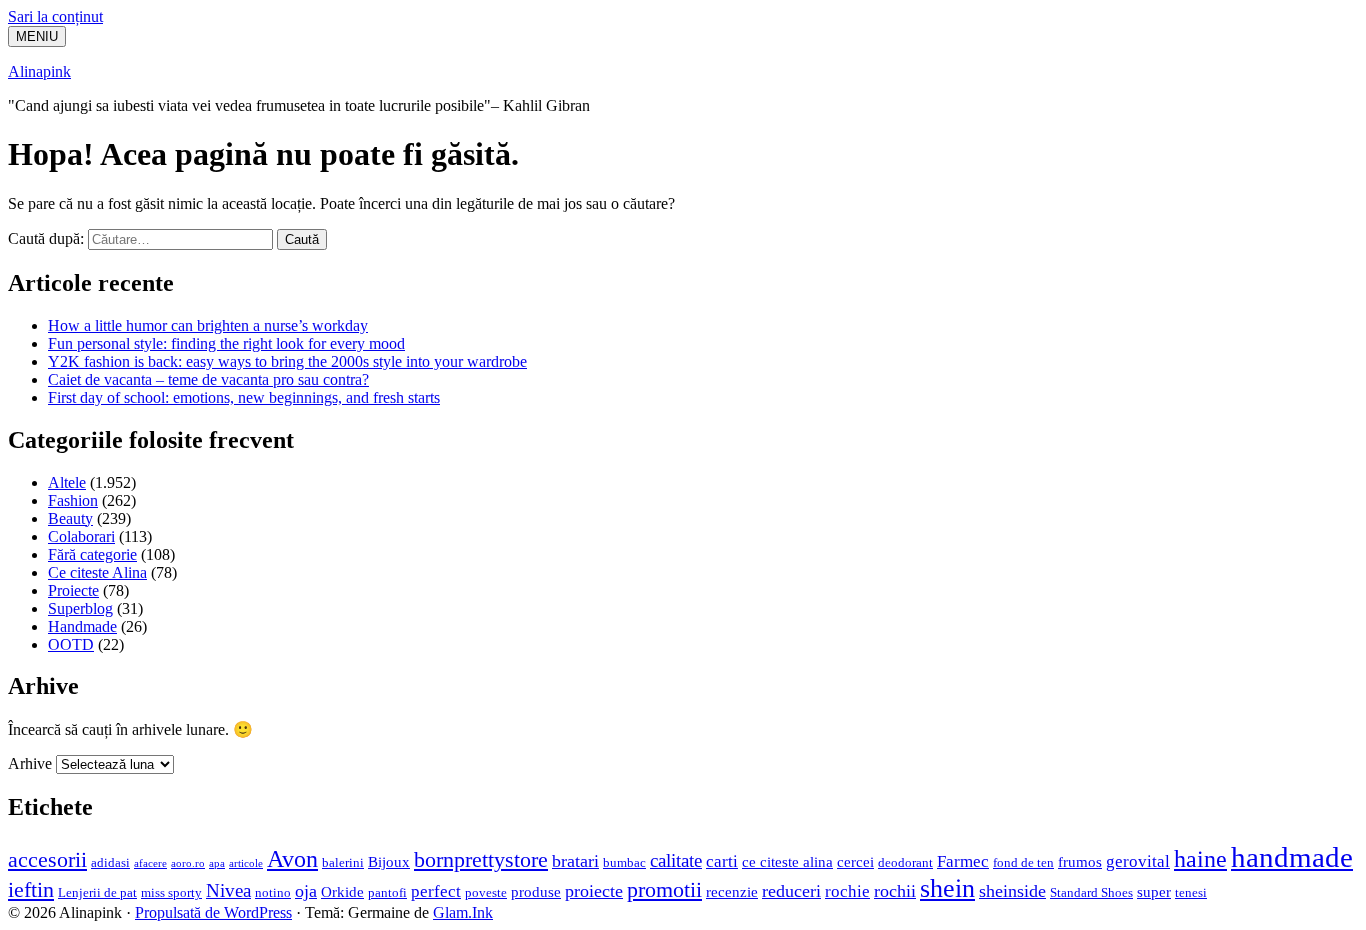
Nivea (228, 890)
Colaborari (81, 536)
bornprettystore (481, 860)
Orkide (342, 891)
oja (306, 891)
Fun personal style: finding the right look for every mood (226, 343)
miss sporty (171, 892)
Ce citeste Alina (97, 572)
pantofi (387, 892)
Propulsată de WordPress (213, 912)
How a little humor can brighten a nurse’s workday (208, 325)
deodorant (905, 862)
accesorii (47, 860)
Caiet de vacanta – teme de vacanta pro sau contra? (208, 379)
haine (1200, 859)
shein (947, 888)
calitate (676, 860)
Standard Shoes (1091, 892)
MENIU (37, 36)
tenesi (1191, 892)
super (1154, 891)
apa (217, 863)
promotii (664, 890)
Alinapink (39, 71)
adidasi (110, 862)
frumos (1080, 861)
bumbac (624, 862)
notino (273, 892)
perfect (436, 891)
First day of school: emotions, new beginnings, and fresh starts (244, 397)
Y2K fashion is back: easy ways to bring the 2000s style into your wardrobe (287, 361)
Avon (292, 859)
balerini (343, 862)
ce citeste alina (787, 861)
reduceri (791, 891)
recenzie (732, 891)
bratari (575, 861)
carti (722, 861)
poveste (486, 892)
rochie (847, 891)
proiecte (594, 891)
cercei (855, 861)
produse (536, 891)
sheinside (1012, 891)
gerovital (1138, 861)
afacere (150, 863)
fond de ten (1023, 862)
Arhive (30, 763)
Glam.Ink (463, 912)
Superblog (80, 608)
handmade (1292, 857)
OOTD (71, 644)
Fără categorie (92, 554)
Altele (67, 482)
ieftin (31, 890)
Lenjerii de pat (97, 892)
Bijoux (389, 861)
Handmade (82, 626)
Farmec (963, 861)
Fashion (73, 500)
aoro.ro (188, 863)
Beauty (70, 518)
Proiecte (73, 590)
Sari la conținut (55, 16)
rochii (895, 891)
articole (246, 863)
